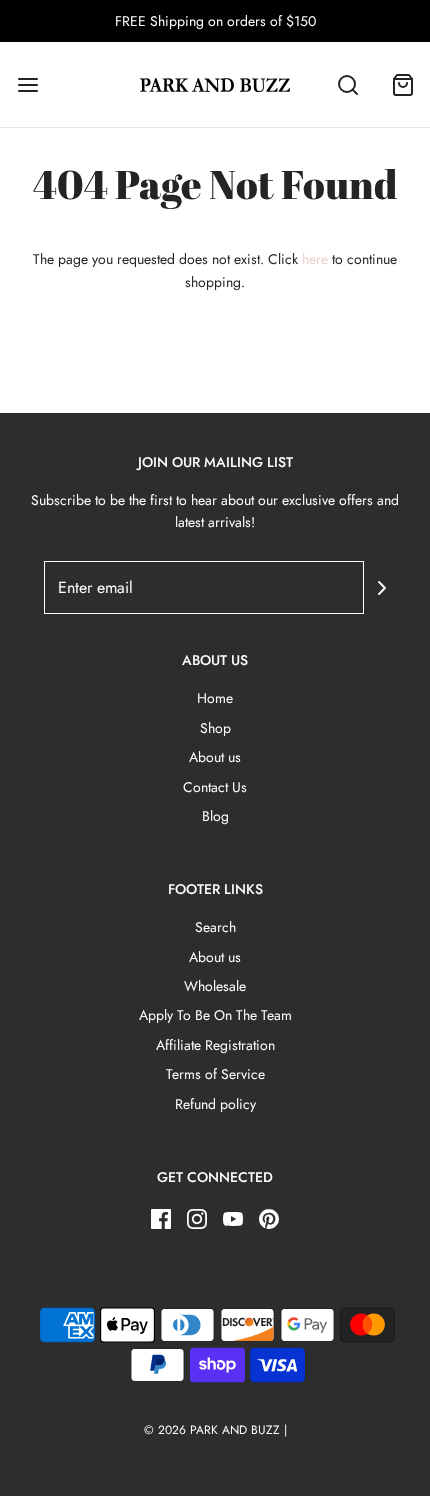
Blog (215, 816)
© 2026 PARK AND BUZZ (212, 1430)
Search (215, 927)
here (315, 259)
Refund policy (215, 1104)
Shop (215, 728)
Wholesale (215, 986)
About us (215, 757)
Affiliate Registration (215, 1045)
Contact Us (215, 787)
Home (215, 698)
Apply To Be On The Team (215, 1015)
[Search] (347, 84)
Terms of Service (215, 1074)
